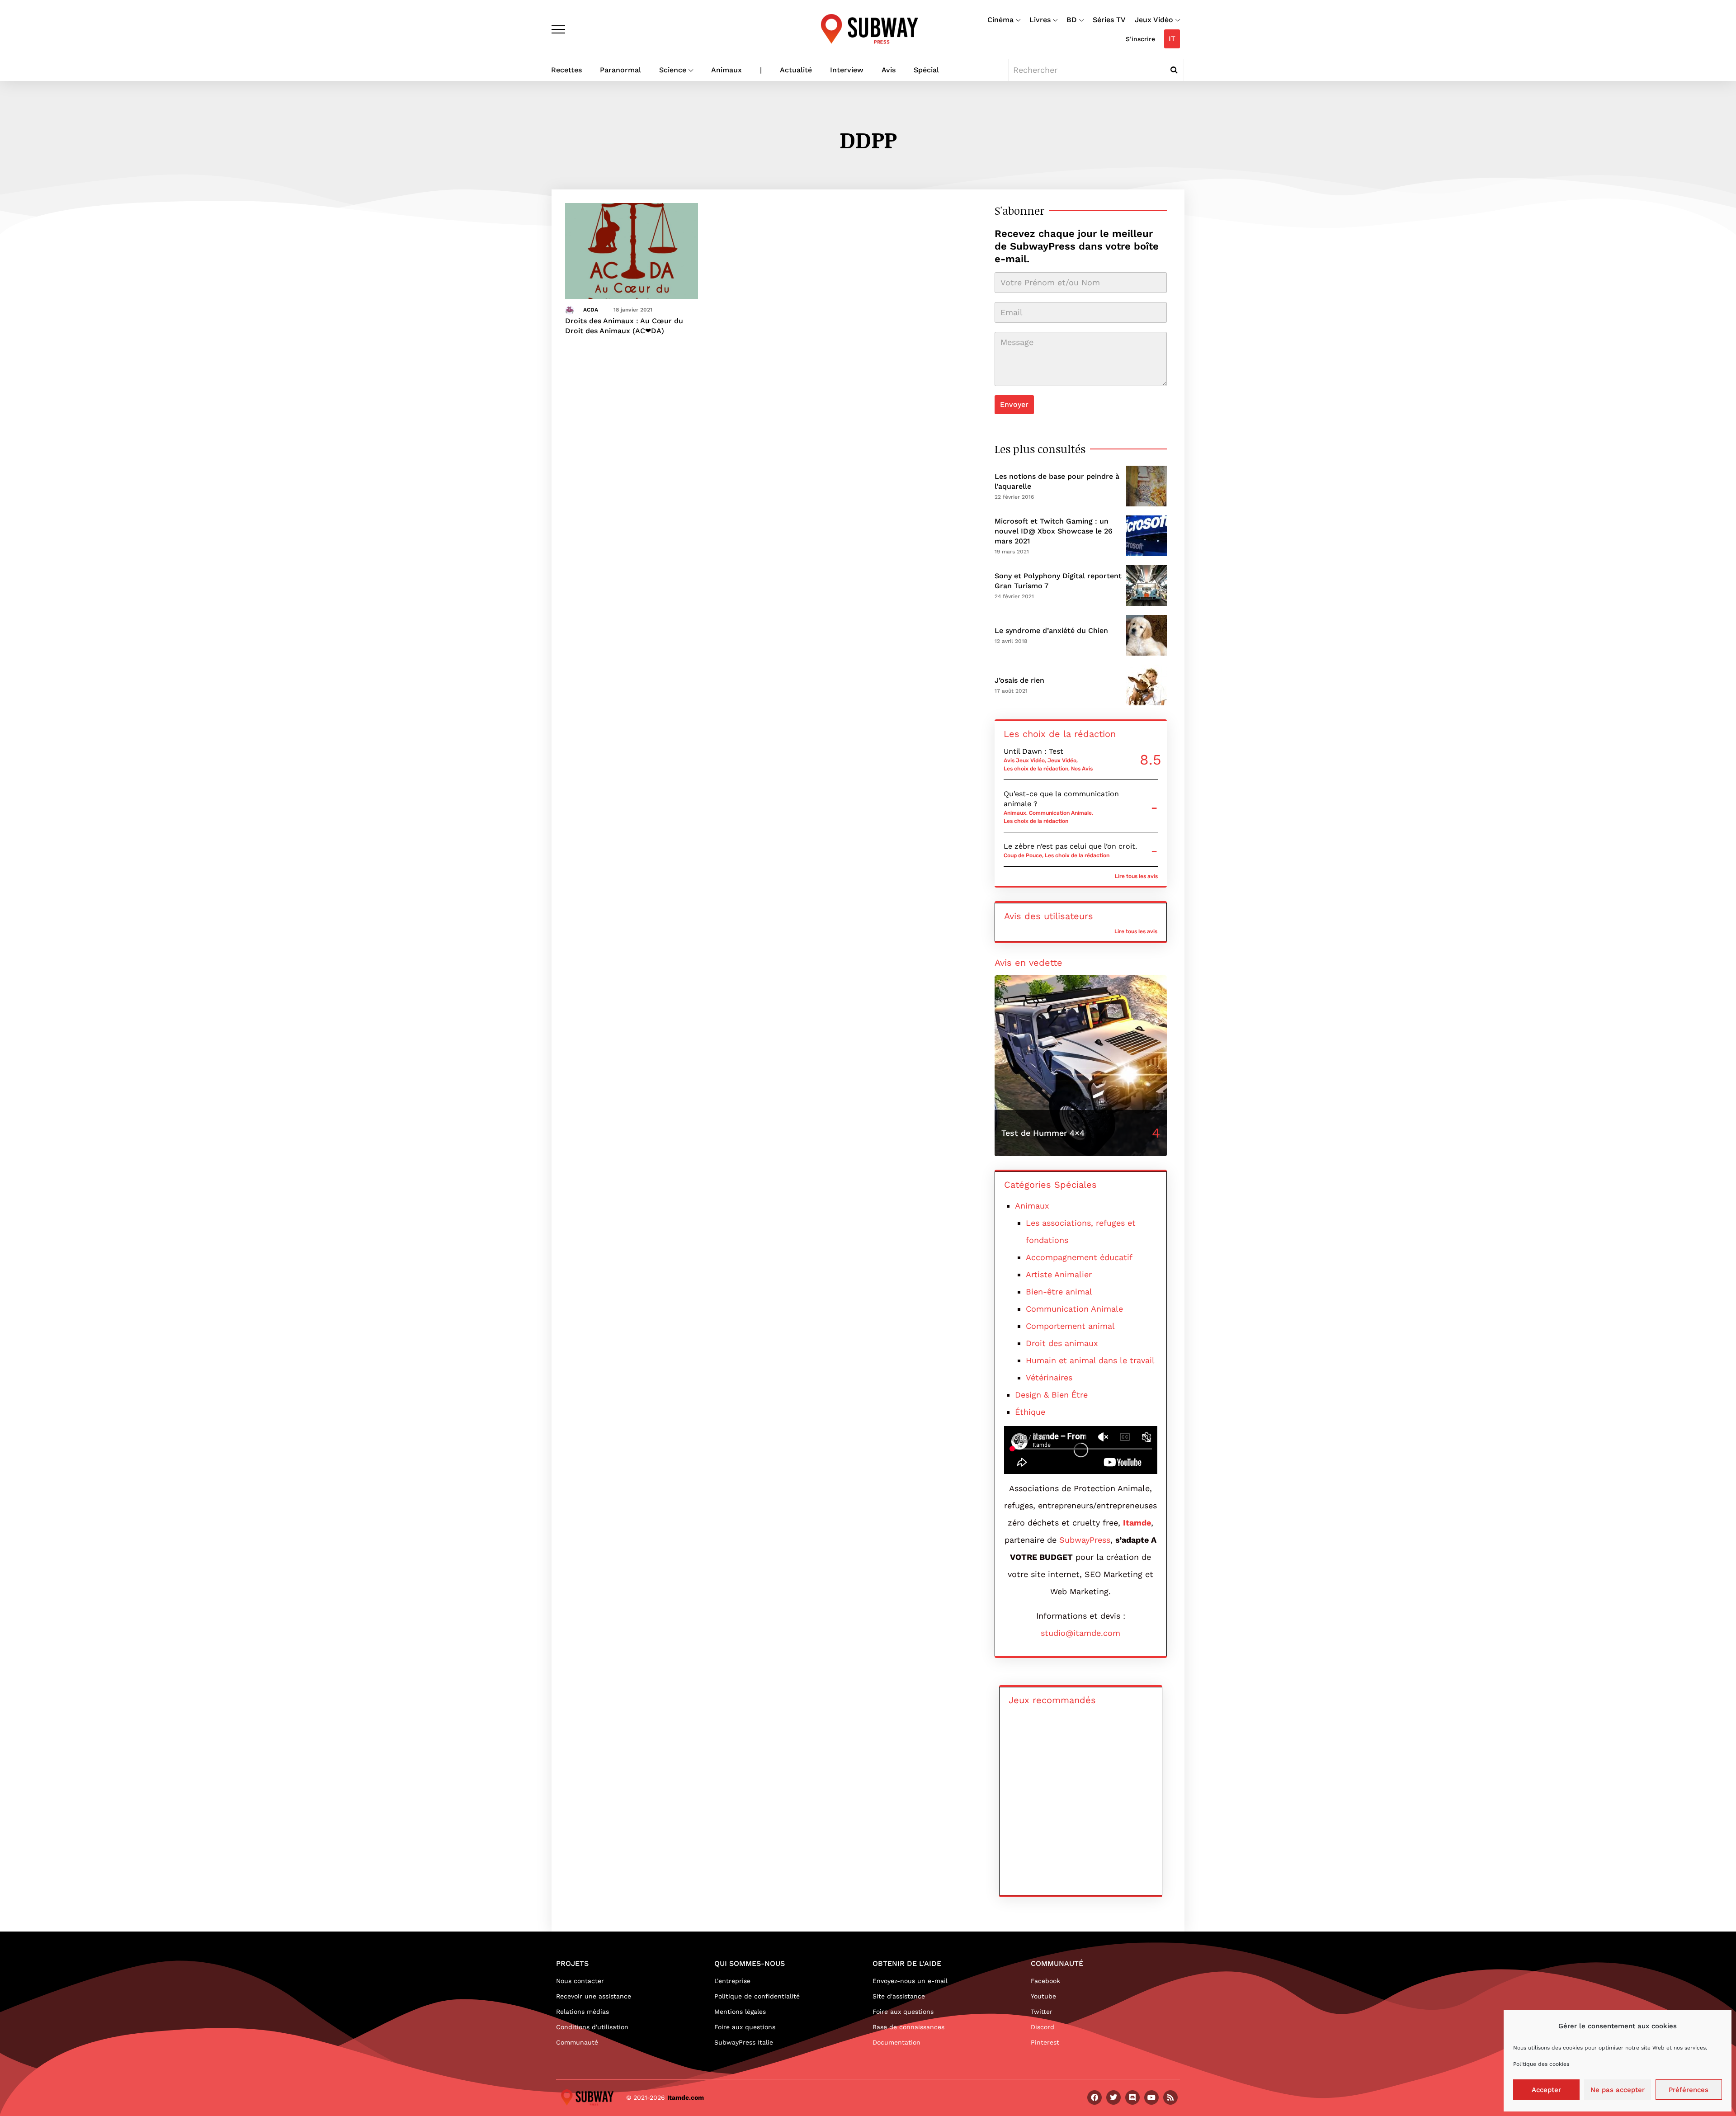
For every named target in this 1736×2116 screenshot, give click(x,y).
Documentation (896, 2042)
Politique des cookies (1541, 2064)
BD (1072, 20)
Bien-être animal (1059, 1292)
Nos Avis (1082, 769)
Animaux (726, 70)
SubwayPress (1085, 1540)
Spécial (926, 70)
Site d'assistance (899, 1996)
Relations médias (583, 2012)
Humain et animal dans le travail (1090, 1360)
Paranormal (620, 70)
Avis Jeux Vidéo (1024, 760)
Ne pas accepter (1618, 2090)
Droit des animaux (1062, 1343)
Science (673, 70)
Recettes (566, 70)
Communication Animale (1060, 813)
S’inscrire (1140, 39)
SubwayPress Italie (744, 2042)
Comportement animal (1070, 1326)
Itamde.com (686, 2097)
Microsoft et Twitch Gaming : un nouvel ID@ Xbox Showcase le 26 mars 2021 (1054, 531)
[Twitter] (1113, 2097)
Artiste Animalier (1059, 1274)
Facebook (1045, 1981)
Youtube (1043, 1996)
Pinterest (1045, 2042)
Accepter (1546, 2090)
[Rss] (1170, 2097)
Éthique (1030, 1412)
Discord (1043, 2027)
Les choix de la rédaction (1036, 769)
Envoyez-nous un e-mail (910, 1981)
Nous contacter (580, 1981)
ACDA (591, 310)
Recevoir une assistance (594, 1996)
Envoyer (1014, 404)
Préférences (1689, 2090)
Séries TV (1109, 20)
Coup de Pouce (1023, 855)
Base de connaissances (908, 2027)
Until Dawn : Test (1033, 751)
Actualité (796, 70)
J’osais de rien (1019, 680)
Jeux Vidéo (1154, 20)
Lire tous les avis (1136, 876)
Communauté (577, 2042)
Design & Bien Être (1051, 1395)
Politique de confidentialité (757, 1996)
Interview (847, 70)
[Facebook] (1094, 2097)
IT (1172, 39)
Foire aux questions (745, 2027)
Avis (889, 70)
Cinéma (1000, 20)
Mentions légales (740, 2012)
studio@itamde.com (1080, 1633)
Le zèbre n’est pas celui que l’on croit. (1070, 846)
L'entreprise (732, 1981)
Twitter (1042, 2012)
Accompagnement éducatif (1079, 1257)
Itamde (1137, 1523)
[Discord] (1132, 2097)
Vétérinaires (1049, 1377)
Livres (1040, 20)
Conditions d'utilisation (592, 2027)
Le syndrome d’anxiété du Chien (1051, 631)
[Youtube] (1151, 2097)
